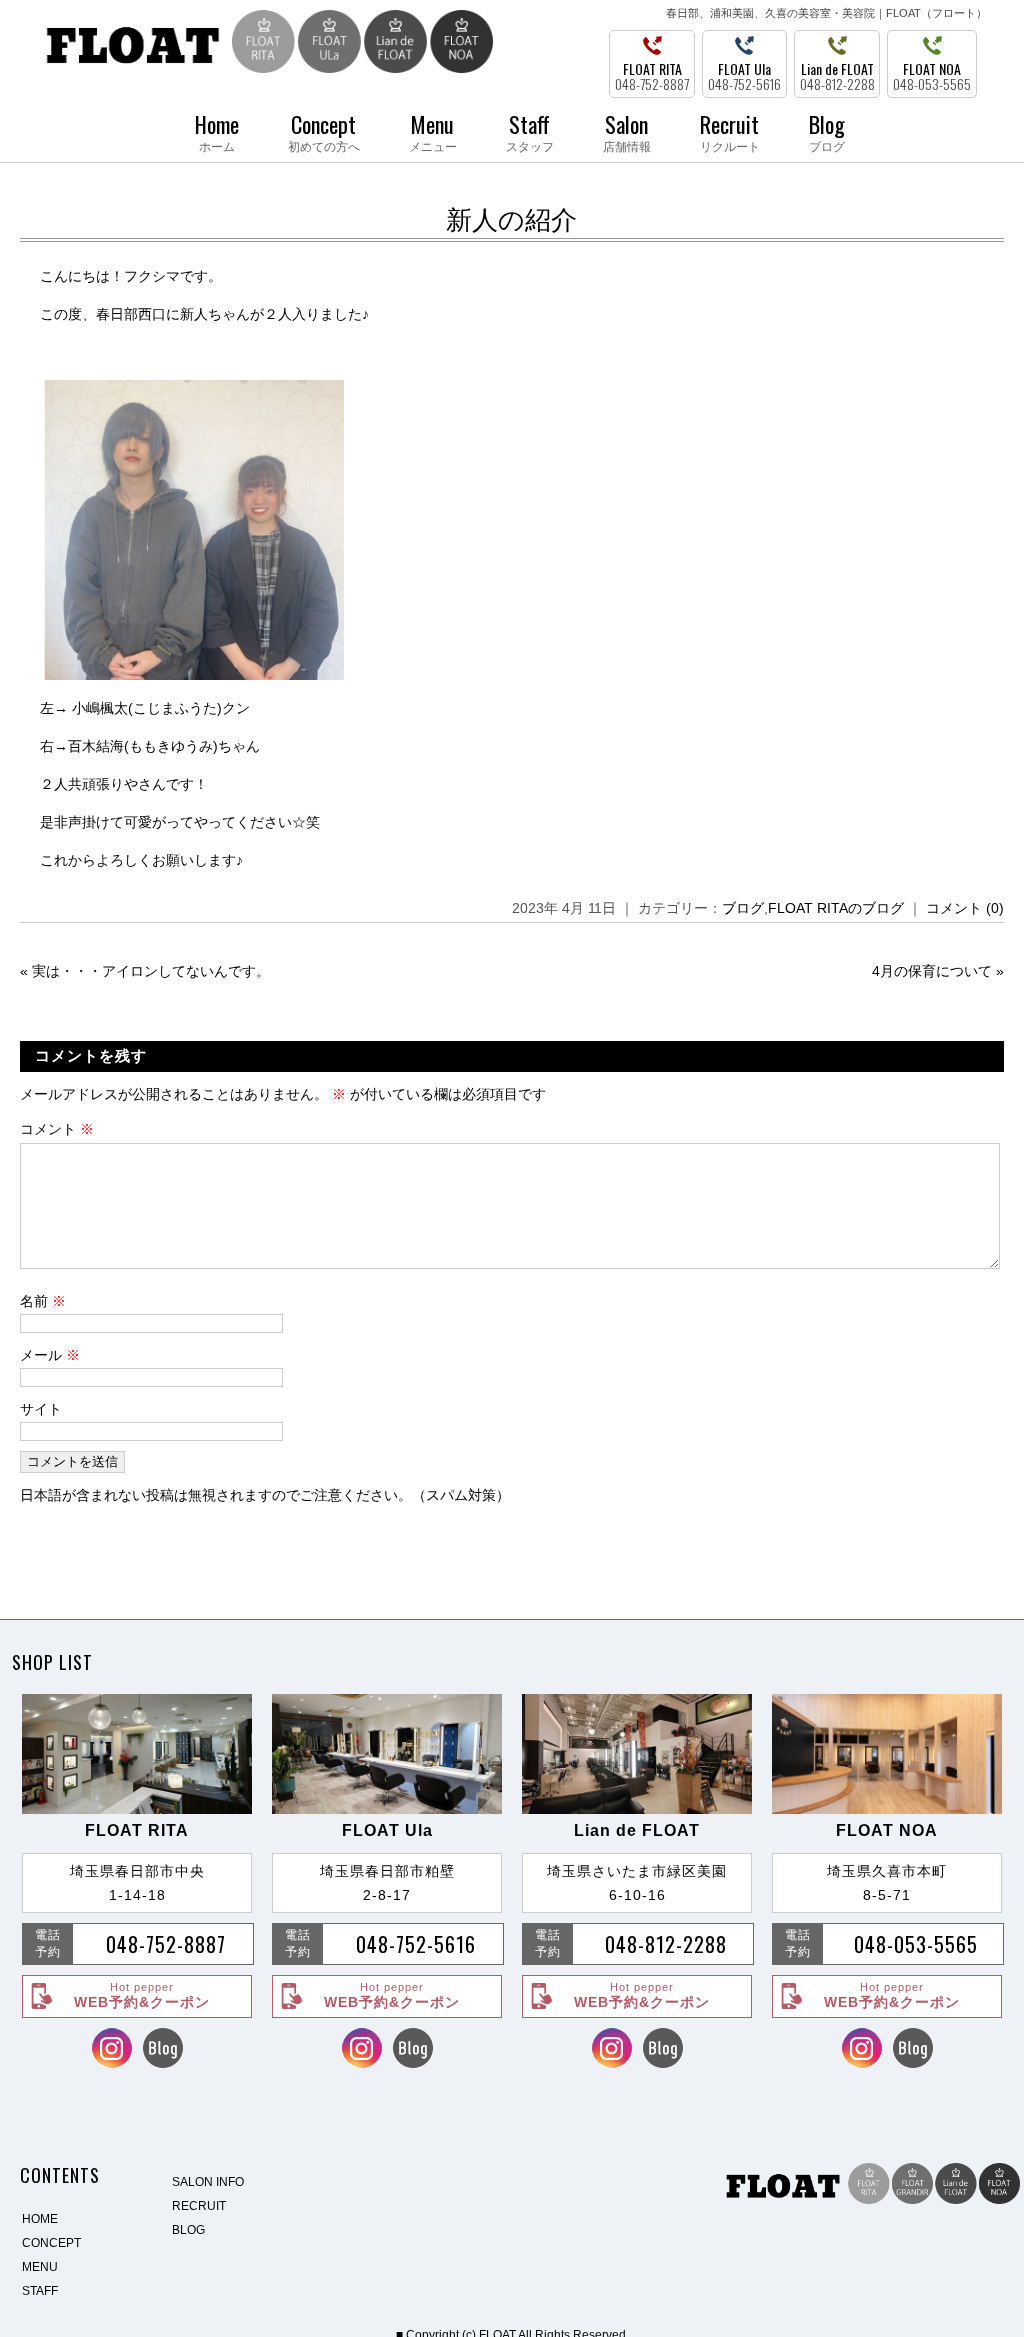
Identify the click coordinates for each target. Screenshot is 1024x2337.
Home (217, 131)
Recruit (730, 131)
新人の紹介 (511, 220)
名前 (43, 1301)
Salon (627, 131)
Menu (433, 131)
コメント (57, 1129)
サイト (41, 1409)
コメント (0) (965, 908)
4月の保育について (932, 971)
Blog (827, 131)
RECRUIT (199, 2206)
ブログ (743, 908)
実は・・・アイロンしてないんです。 (151, 971)
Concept (324, 131)
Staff (530, 131)
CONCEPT (51, 2243)
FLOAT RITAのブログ (836, 908)
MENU (40, 2267)
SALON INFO (208, 2182)
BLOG (188, 2230)
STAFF (40, 2291)
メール (50, 1355)
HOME (40, 2219)
